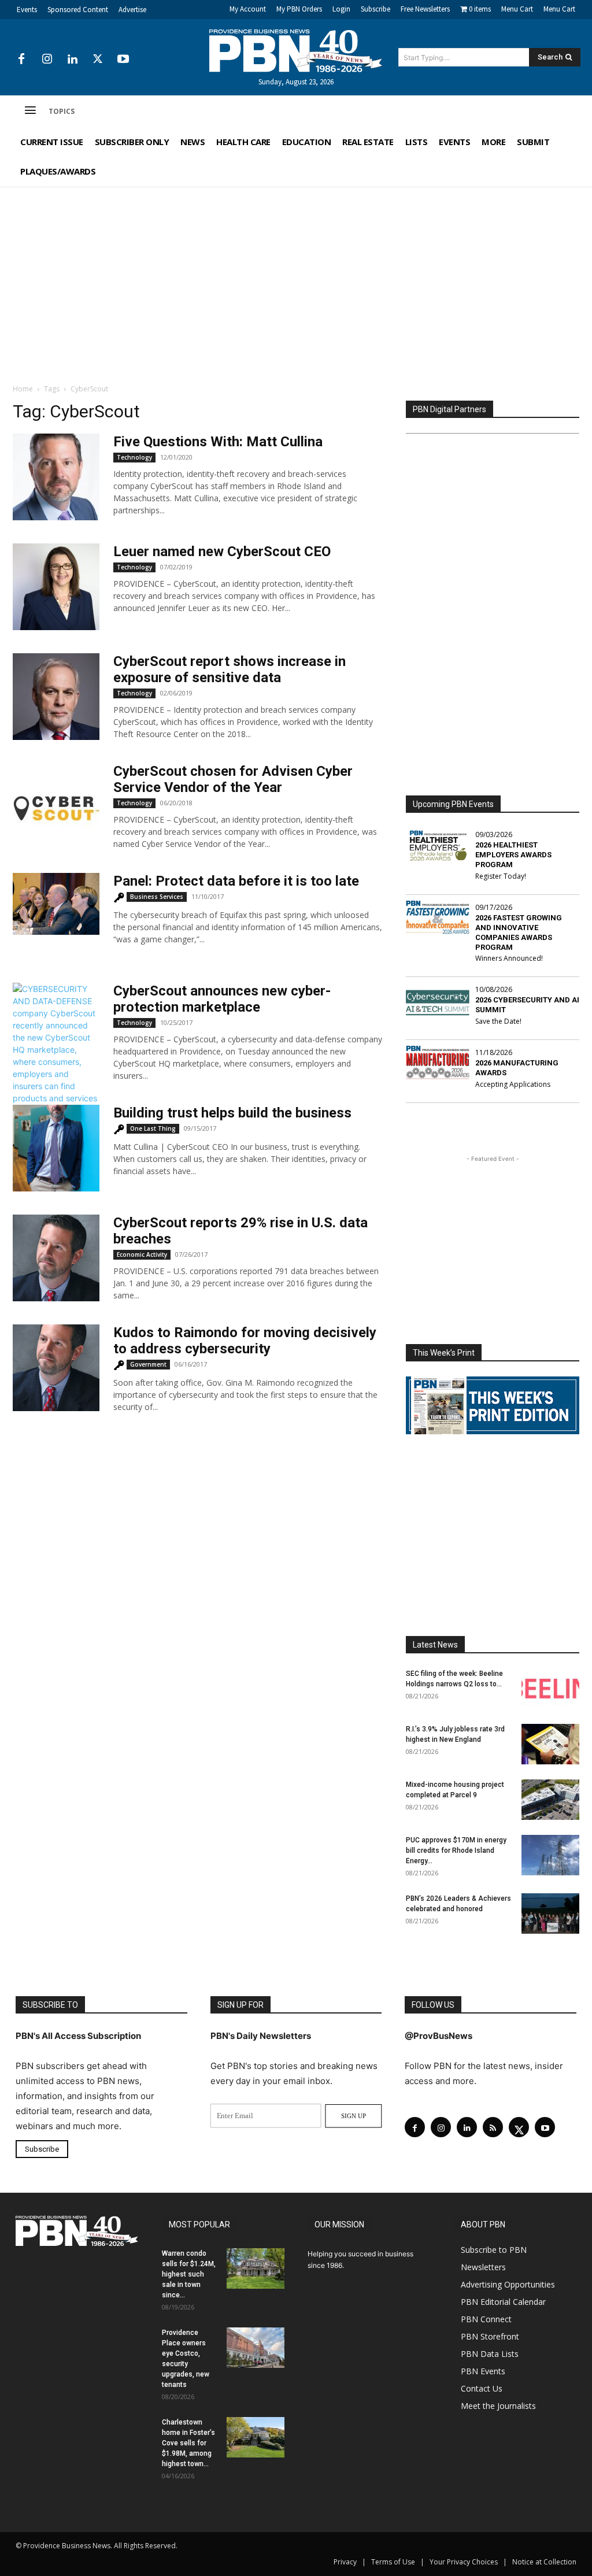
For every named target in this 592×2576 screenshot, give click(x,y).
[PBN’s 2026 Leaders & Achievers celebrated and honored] (550, 1914)
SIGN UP (354, 2116)
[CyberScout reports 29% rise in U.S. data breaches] (56, 1258)
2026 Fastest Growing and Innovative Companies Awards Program (519, 932)
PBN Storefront (490, 2336)
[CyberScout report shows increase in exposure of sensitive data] (56, 697)
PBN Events (483, 2371)
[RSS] (493, 2127)
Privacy (345, 2562)
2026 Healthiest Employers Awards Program (513, 855)
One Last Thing (153, 1128)
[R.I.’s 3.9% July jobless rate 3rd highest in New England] (550, 1744)
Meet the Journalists (498, 2406)
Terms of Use (393, 2562)
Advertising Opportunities (508, 2284)
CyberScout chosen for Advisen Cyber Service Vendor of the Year (233, 779)
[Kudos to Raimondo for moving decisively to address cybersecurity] (56, 1368)
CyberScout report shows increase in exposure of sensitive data (230, 669)
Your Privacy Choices (464, 2562)
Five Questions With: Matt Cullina (218, 442)
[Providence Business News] (296, 51)
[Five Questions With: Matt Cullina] (56, 477)
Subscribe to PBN (494, 2250)
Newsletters (483, 2267)
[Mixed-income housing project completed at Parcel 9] (550, 1800)
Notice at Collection (544, 2562)
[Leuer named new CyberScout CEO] (56, 587)
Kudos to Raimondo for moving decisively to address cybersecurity (245, 1341)
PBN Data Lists (490, 2354)
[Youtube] (123, 60)
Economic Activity (142, 1254)
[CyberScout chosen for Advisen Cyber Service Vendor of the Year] (56, 806)
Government (148, 1364)
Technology (134, 457)
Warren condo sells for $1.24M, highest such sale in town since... (189, 2274)
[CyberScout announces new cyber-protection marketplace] (56, 1074)
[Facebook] (21, 60)
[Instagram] (47, 60)
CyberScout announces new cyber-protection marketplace (222, 999)
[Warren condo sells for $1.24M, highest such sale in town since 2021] (256, 2268)
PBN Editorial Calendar (503, 2302)
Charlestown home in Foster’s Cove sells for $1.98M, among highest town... (188, 2443)
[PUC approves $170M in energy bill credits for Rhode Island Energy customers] (550, 1855)
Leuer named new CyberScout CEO (222, 552)
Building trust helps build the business (232, 1113)
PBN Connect (486, 2319)
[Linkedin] (72, 60)
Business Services (157, 897)
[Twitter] (98, 60)
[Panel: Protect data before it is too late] (56, 904)
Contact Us (482, 2388)
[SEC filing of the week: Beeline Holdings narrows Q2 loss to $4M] (550, 1689)
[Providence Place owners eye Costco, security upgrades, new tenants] (256, 2348)
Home (23, 389)
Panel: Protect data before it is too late (236, 881)
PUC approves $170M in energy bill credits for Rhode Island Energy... (456, 1850)
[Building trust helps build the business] (56, 1148)
